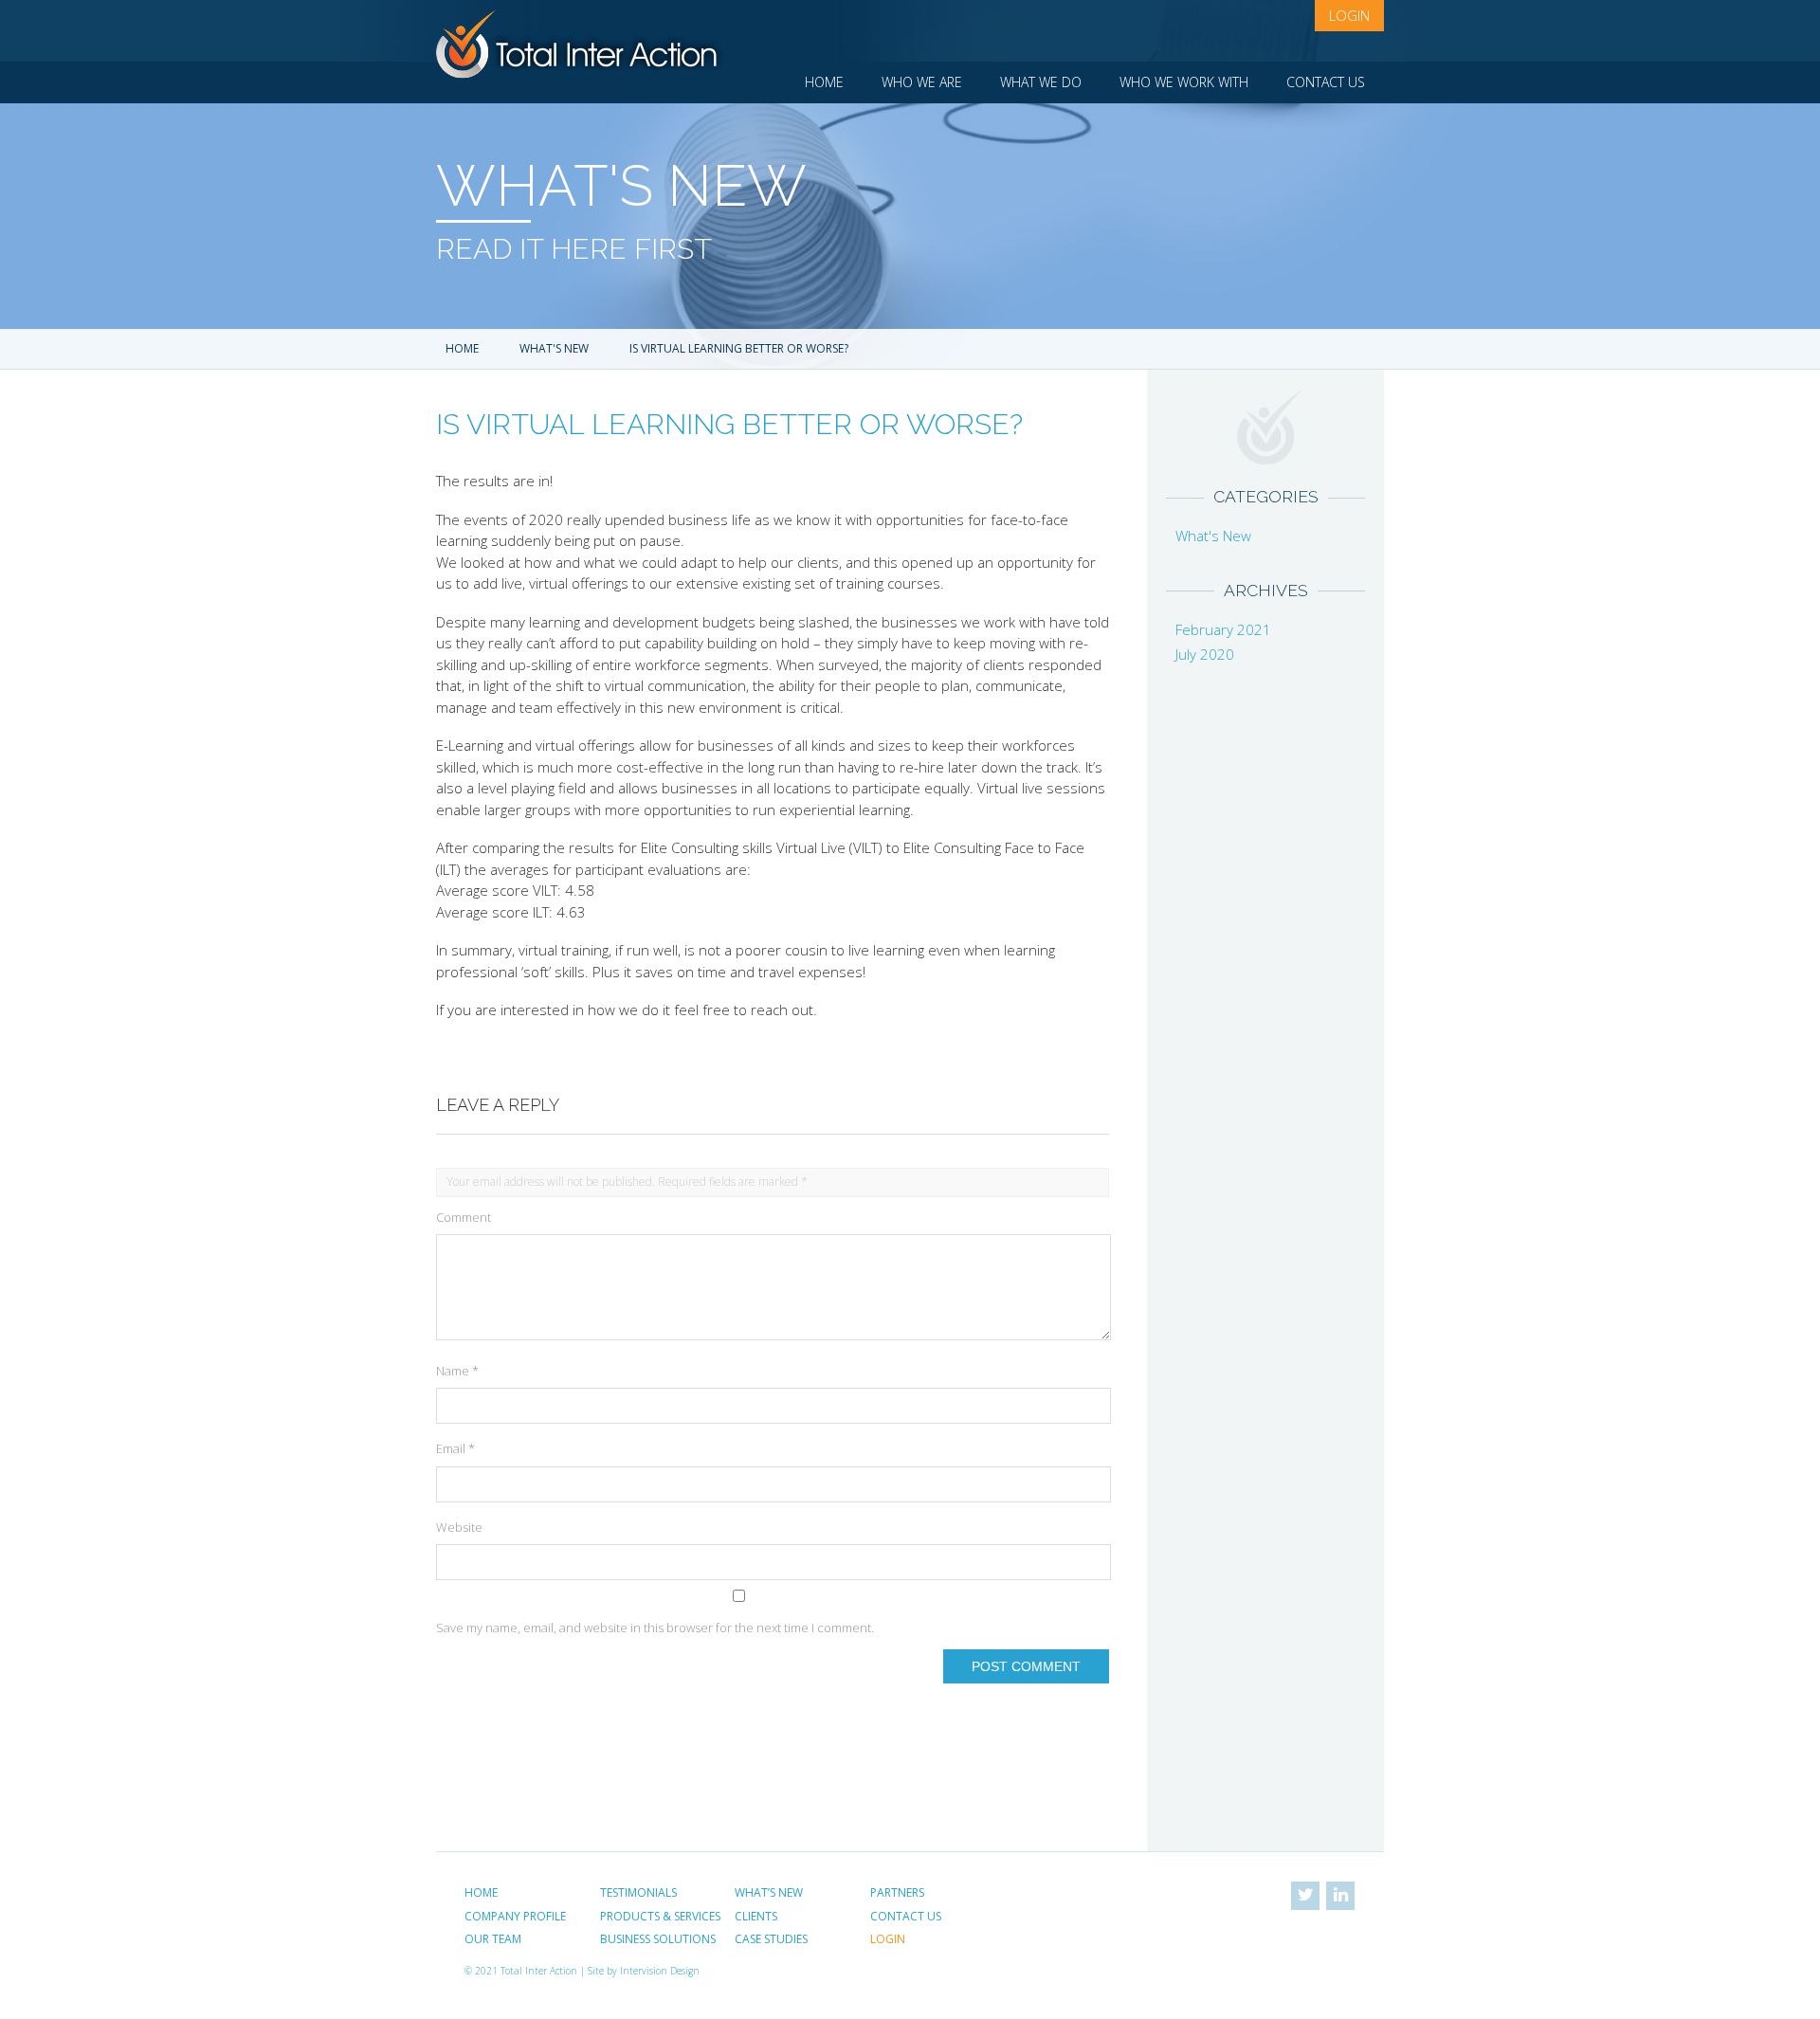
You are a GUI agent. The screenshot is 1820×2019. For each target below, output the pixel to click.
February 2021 (1223, 629)
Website (459, 1527)
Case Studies (771, 1939)
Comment (464, 1217)
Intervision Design (660, 1971)
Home (824, 82)
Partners (897, 1892)
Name (457, 1371)
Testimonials (638, 1892)
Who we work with (1184, 82)
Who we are (922, 82)
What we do (1041, 82)
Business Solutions (658, 1939)
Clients (756, 1916)
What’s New (769, 1892)
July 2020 (1205, 654)
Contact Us (1326, 82)
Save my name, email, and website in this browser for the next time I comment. (655, 1628)
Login (1349, 15)
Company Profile (515, 1916)
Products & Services (660, 1916)
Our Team (493, 1939)
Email (455, 1448)
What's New (554, 348)
